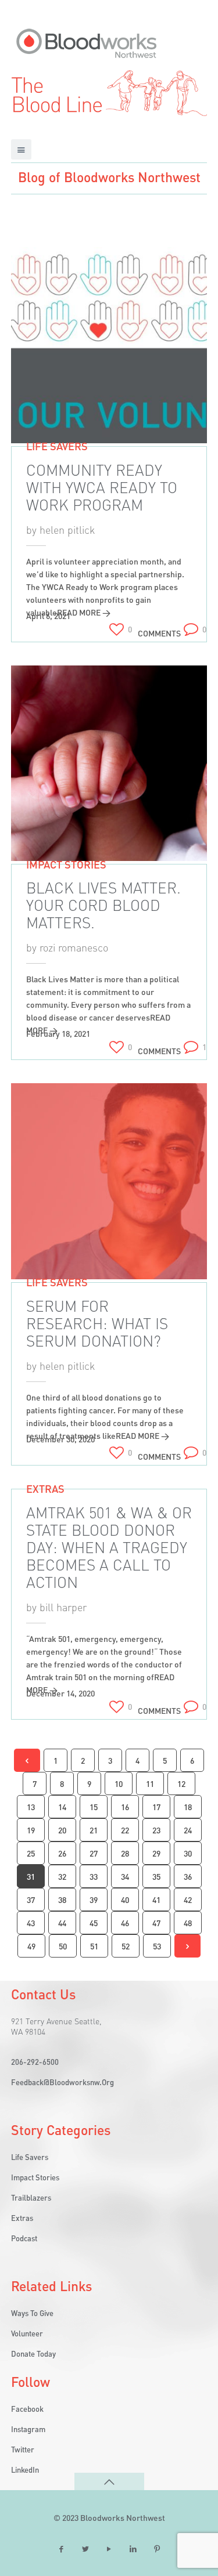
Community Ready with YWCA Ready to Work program (102, 487)
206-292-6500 (35, 2062)
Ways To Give (32, 2313)
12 (181, 1783)
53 (157, 1946)
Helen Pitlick (67, 529)
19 (31, 1830)
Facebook (27, 2409)
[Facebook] (62, 2549)
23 (156, 1830)
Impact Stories (66, 864)
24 (188, 1830)
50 (63, 1946)
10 (119, 1783)
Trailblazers (31, 2197)
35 (156, 1876)
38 (62, 1900)
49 (31, 1946)
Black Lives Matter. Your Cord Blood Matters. (103, 905)
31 (31, 1876)
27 (94, 1853)
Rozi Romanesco (74, 947)
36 (188, 1876)
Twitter (23, 2449)
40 (125, 1900)
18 (188, 1807)
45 (94, 1923)
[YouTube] (109, 2549)
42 (188, 1900)
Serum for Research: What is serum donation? (97, 1323)
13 (31, 1807)
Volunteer (27, 2333)
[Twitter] (85, 2549)
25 (31, 1853)
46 (125, 1923)
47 (156, 1923)
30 (188, 1853)
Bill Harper (63, 1607)
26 (62, 1853)
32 (62, 1876)
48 (188, 1923)
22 (125, 1830)
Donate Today (33, 2354)
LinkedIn (25, 2470)
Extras (45, 1488)
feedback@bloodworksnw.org (62, 2082)
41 (156, 1900)
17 (156, 1807)
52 (126, 1946)
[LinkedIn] (133, 2549)
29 (156, 1853)
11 (150, 1783)
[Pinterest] (157, 2549)
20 (62, 1830)
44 (62, 1923)
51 (94, 1946)
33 (94, 1876)
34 (125, 1876)
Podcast (24, 2238)
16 (125, 1807)
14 (62, 1807)
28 (125, 1853)
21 (94, 1830)
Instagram (28, 2429)
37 (31, 1900)
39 (94, 1900)
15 (94, 1807)
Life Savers (57, 446)
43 (31, 1923)
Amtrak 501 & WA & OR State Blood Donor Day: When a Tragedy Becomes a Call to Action (109, 1547)
